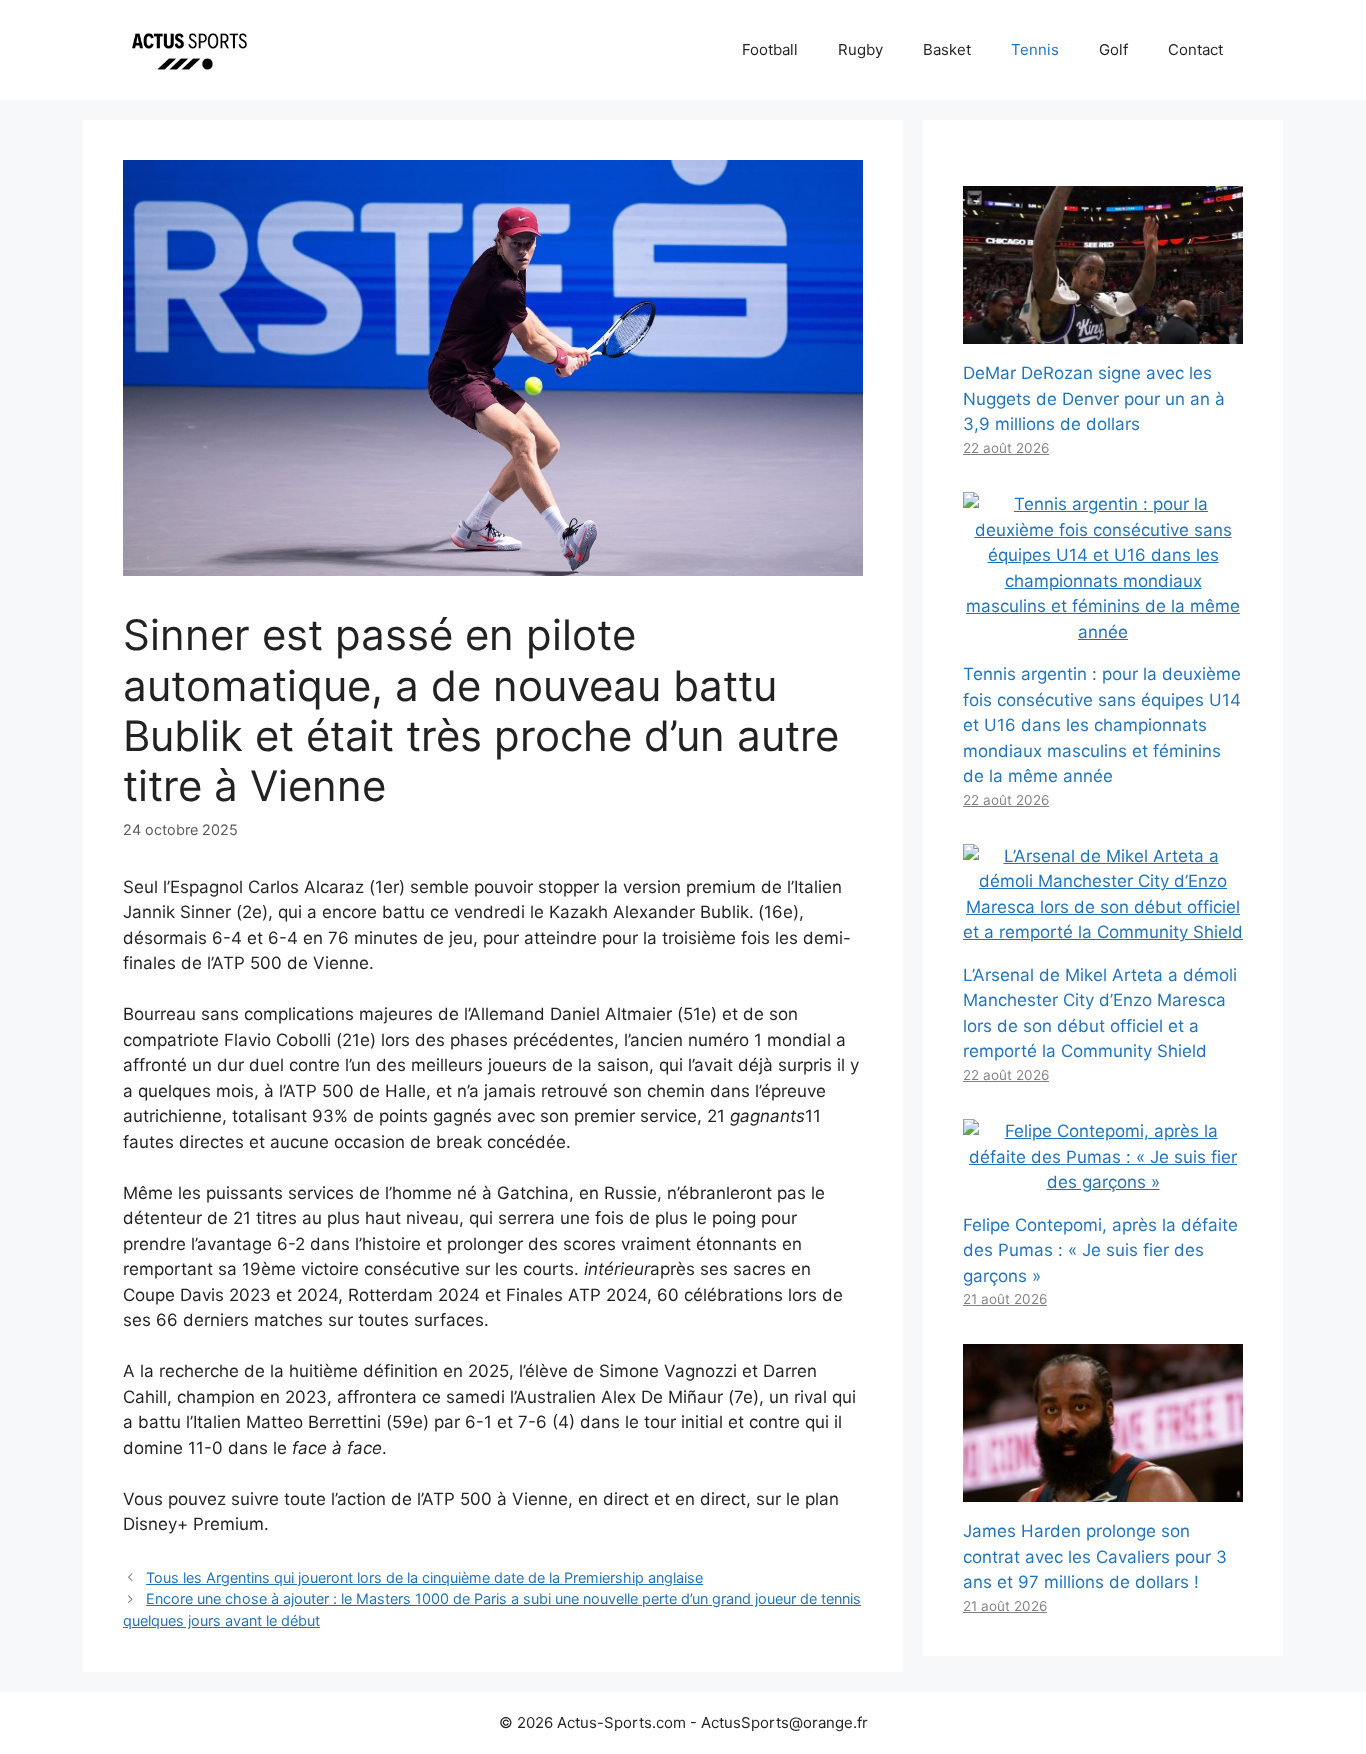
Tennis (1035, 49)
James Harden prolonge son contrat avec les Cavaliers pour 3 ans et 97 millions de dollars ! (1095, 1556)
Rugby (860, 49)
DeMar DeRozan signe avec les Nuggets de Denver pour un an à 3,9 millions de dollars (1094, 398)
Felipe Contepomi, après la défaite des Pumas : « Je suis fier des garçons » (1100, 1250)
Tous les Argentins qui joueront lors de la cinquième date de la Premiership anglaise (424, 1577)
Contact (1195, 49)
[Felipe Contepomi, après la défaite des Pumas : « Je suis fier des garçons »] (1103, 1182)
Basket (947, 49)
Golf (1113, 49)
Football (770, 49)
